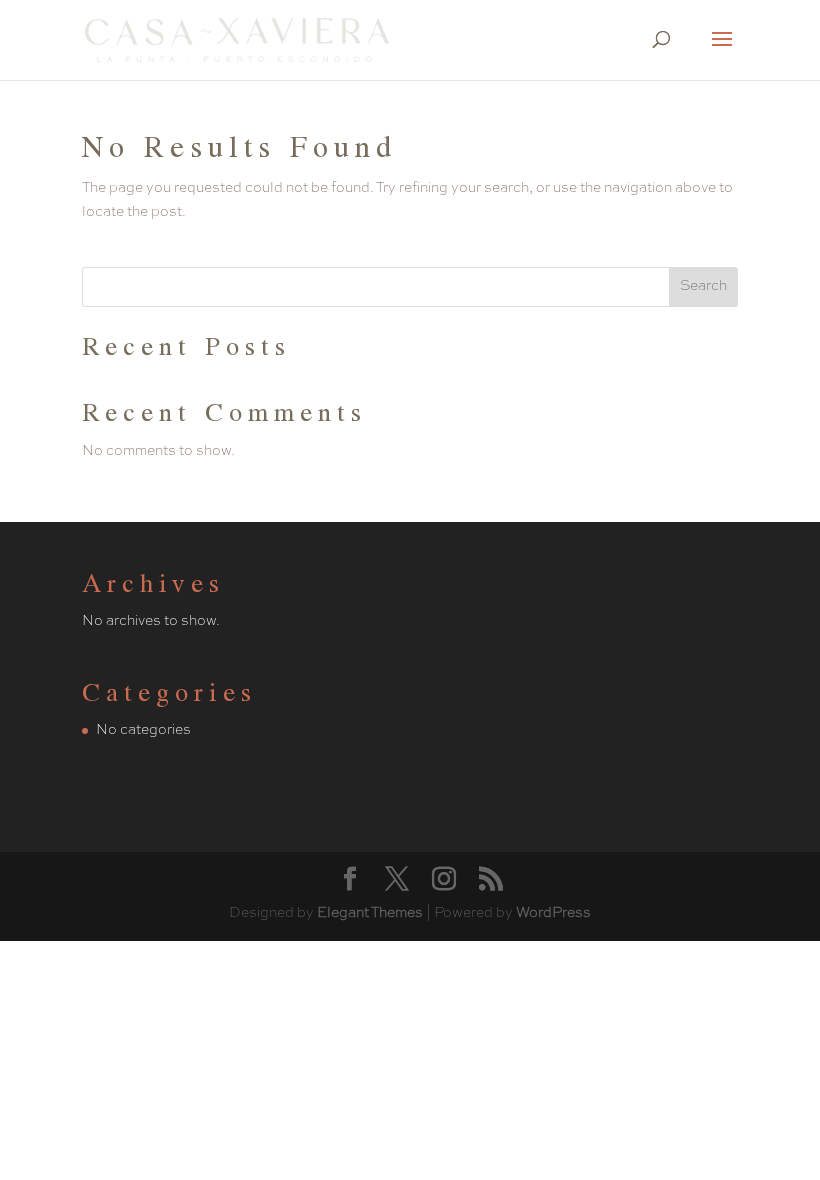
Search (703, 286)
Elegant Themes (370, 913)
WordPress (553, 913)
